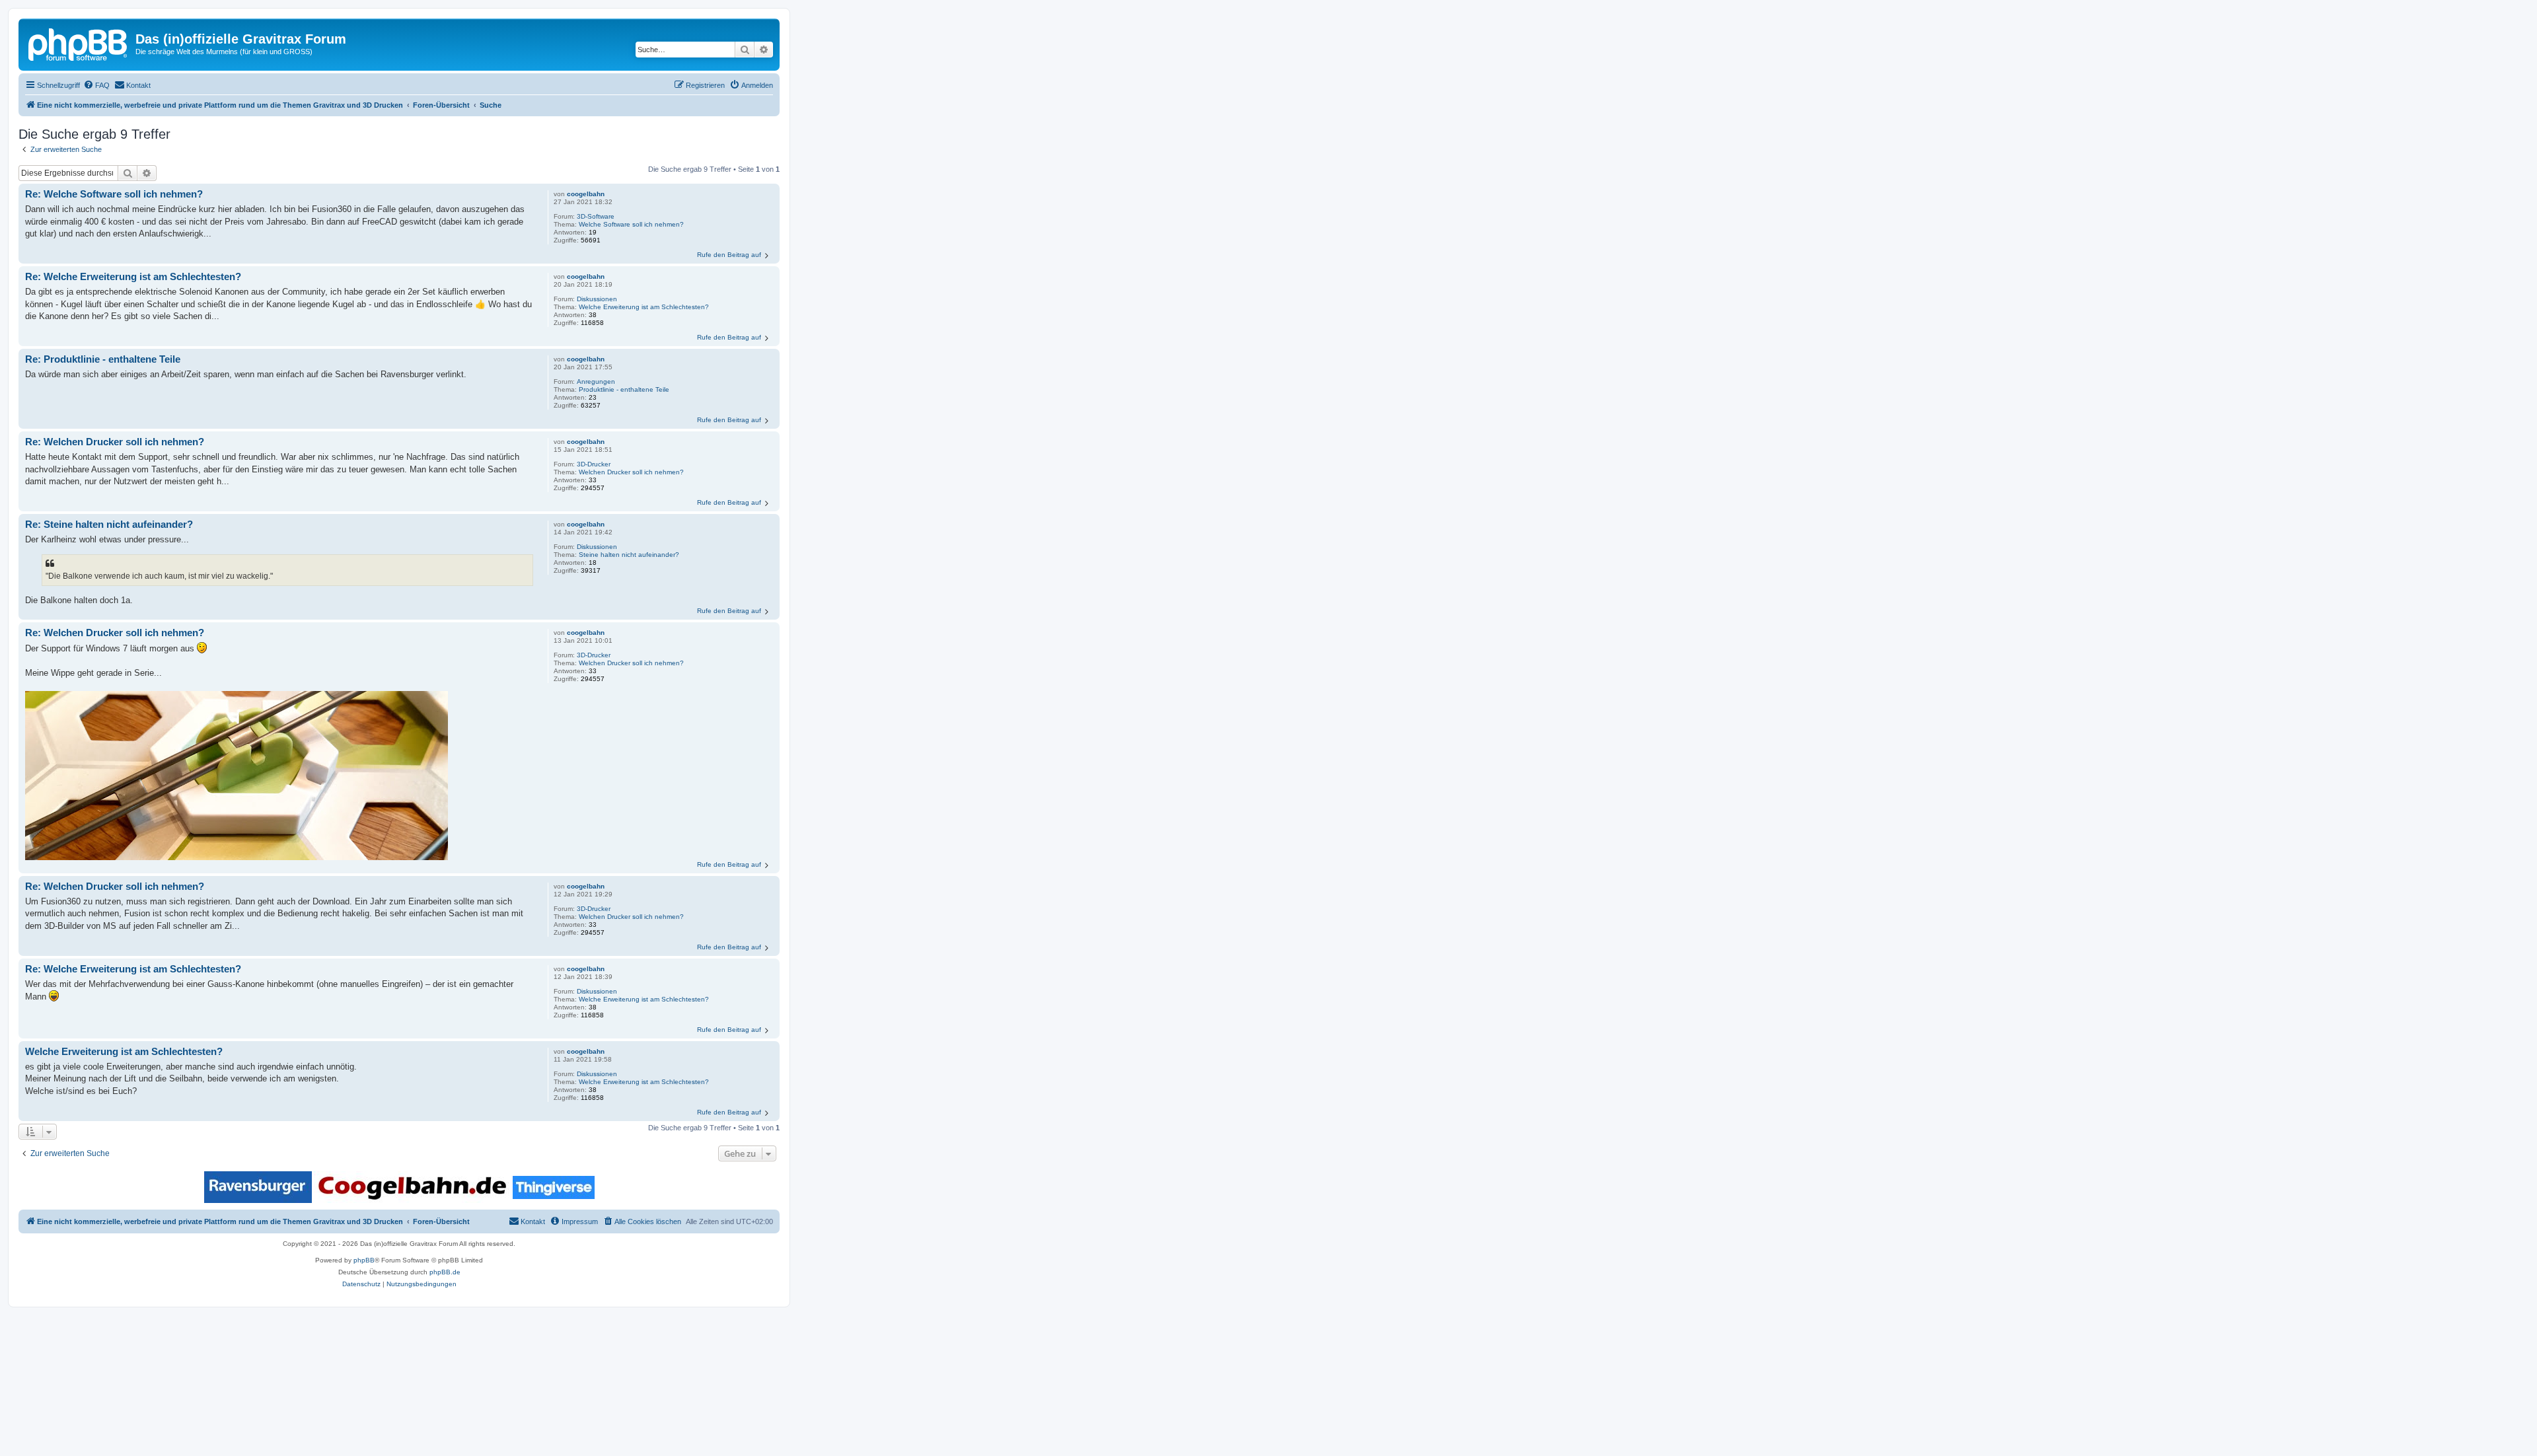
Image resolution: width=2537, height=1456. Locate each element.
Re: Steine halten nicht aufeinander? (109, 524)
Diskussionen (597, 299)
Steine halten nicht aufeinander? (629, 555)
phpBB (364, 1260)
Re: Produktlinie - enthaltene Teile (103, 359)
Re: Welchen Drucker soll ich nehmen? (115, 442)
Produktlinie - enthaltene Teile (624, 389)
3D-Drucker (594, 464)
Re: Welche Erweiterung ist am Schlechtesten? (133, 276)
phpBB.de (445, 1272)
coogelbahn (586, 194)
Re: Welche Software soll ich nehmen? (114, 194)
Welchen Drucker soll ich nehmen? (631, 472)
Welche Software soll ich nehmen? (631, 224)
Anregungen (596, 382)
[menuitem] (96, 85)
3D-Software (596, 216)
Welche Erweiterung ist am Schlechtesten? (644, 307)
